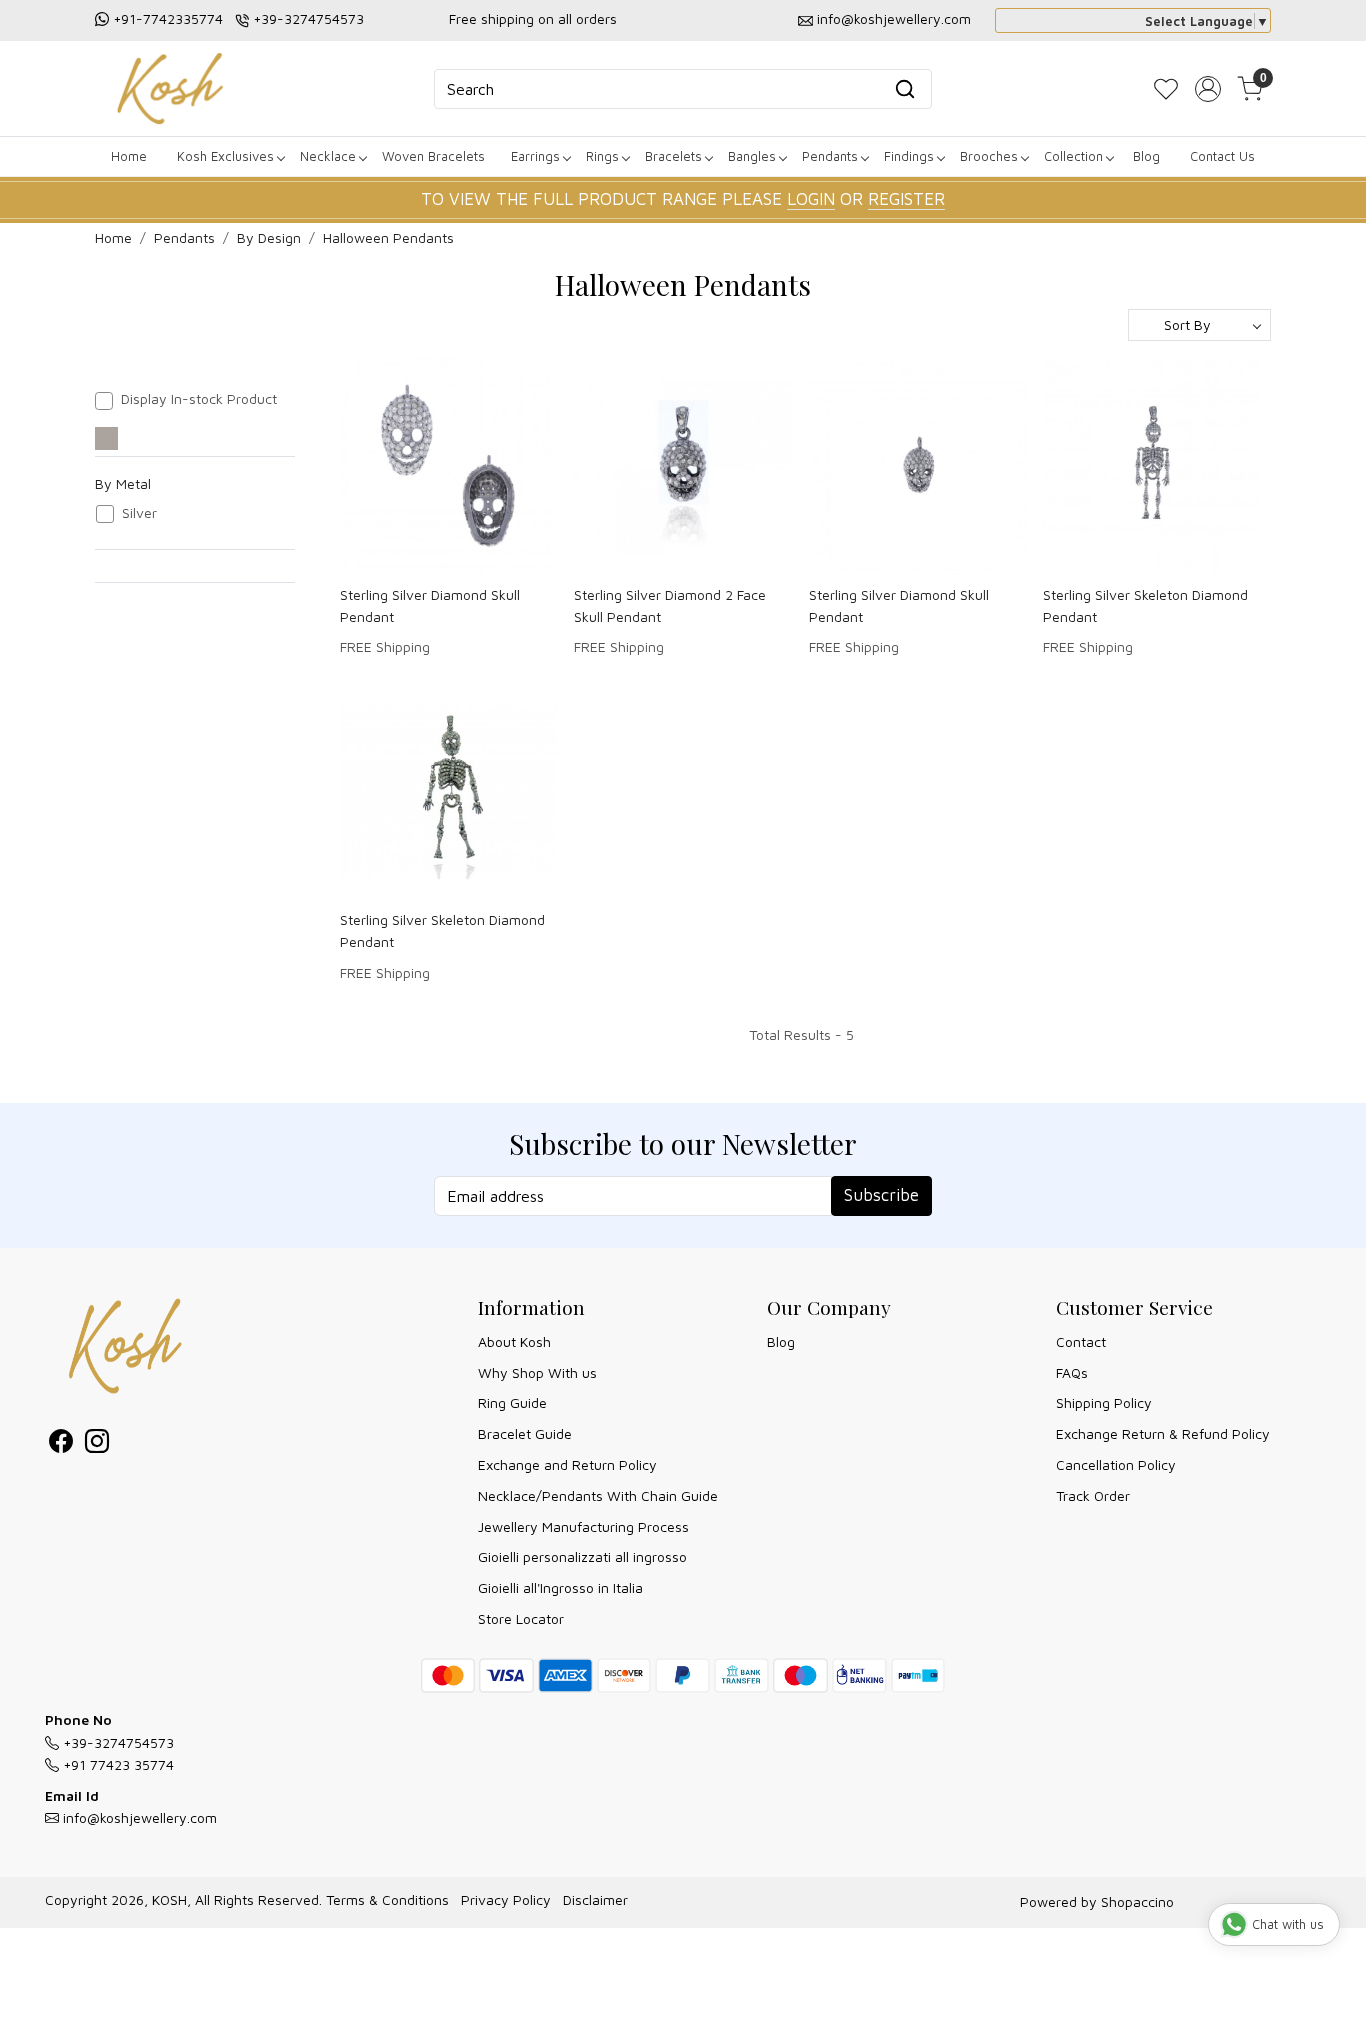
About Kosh (514, 1341)
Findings (909, 156)
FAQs (1072, 1372)
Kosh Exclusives (225, 156)
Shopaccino (1137, 1901)
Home (129, 156)
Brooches (989, 156)
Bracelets (673, 156)
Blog (1146, 156)
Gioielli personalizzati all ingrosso (582, 1556)
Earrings (535, 156)
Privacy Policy (506, 1899)
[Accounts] (1208, 89)
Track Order (1093, 1495)
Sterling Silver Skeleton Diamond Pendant (1145, 605)
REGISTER (906, 199)
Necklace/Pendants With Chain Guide (598, 1495)
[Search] (905, 89)
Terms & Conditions (387, 1899)
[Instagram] (97, 1444)
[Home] (170, 88)
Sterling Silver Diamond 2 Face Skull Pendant (670, 605)
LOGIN (811, 199)
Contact (1081, 1341)
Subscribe (881, 1195)
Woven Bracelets (433, 156)
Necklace (328, 156)
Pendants (830, 156)
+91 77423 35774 (116, 1764)
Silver (139, 513)
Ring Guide (512, 1402)
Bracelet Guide (525, 1433)
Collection (1073, 156)
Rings (602, 156)
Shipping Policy (1104, 1402)
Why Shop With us (537, 1372)
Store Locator (521, 1618)
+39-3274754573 (308, 18)
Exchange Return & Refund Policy (1163, 1433)
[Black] (106, 438)
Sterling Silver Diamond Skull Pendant (430, 605)
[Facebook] (61, 1444)
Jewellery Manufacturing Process (583, 1526)
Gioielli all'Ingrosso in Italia (560, 1587)
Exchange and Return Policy (567, 1464)
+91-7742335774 (168, 18)
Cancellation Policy (1116, 1464)
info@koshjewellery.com (894, 18)
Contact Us (1222, 156)
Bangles (752, 156)
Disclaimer (595, 1899)
